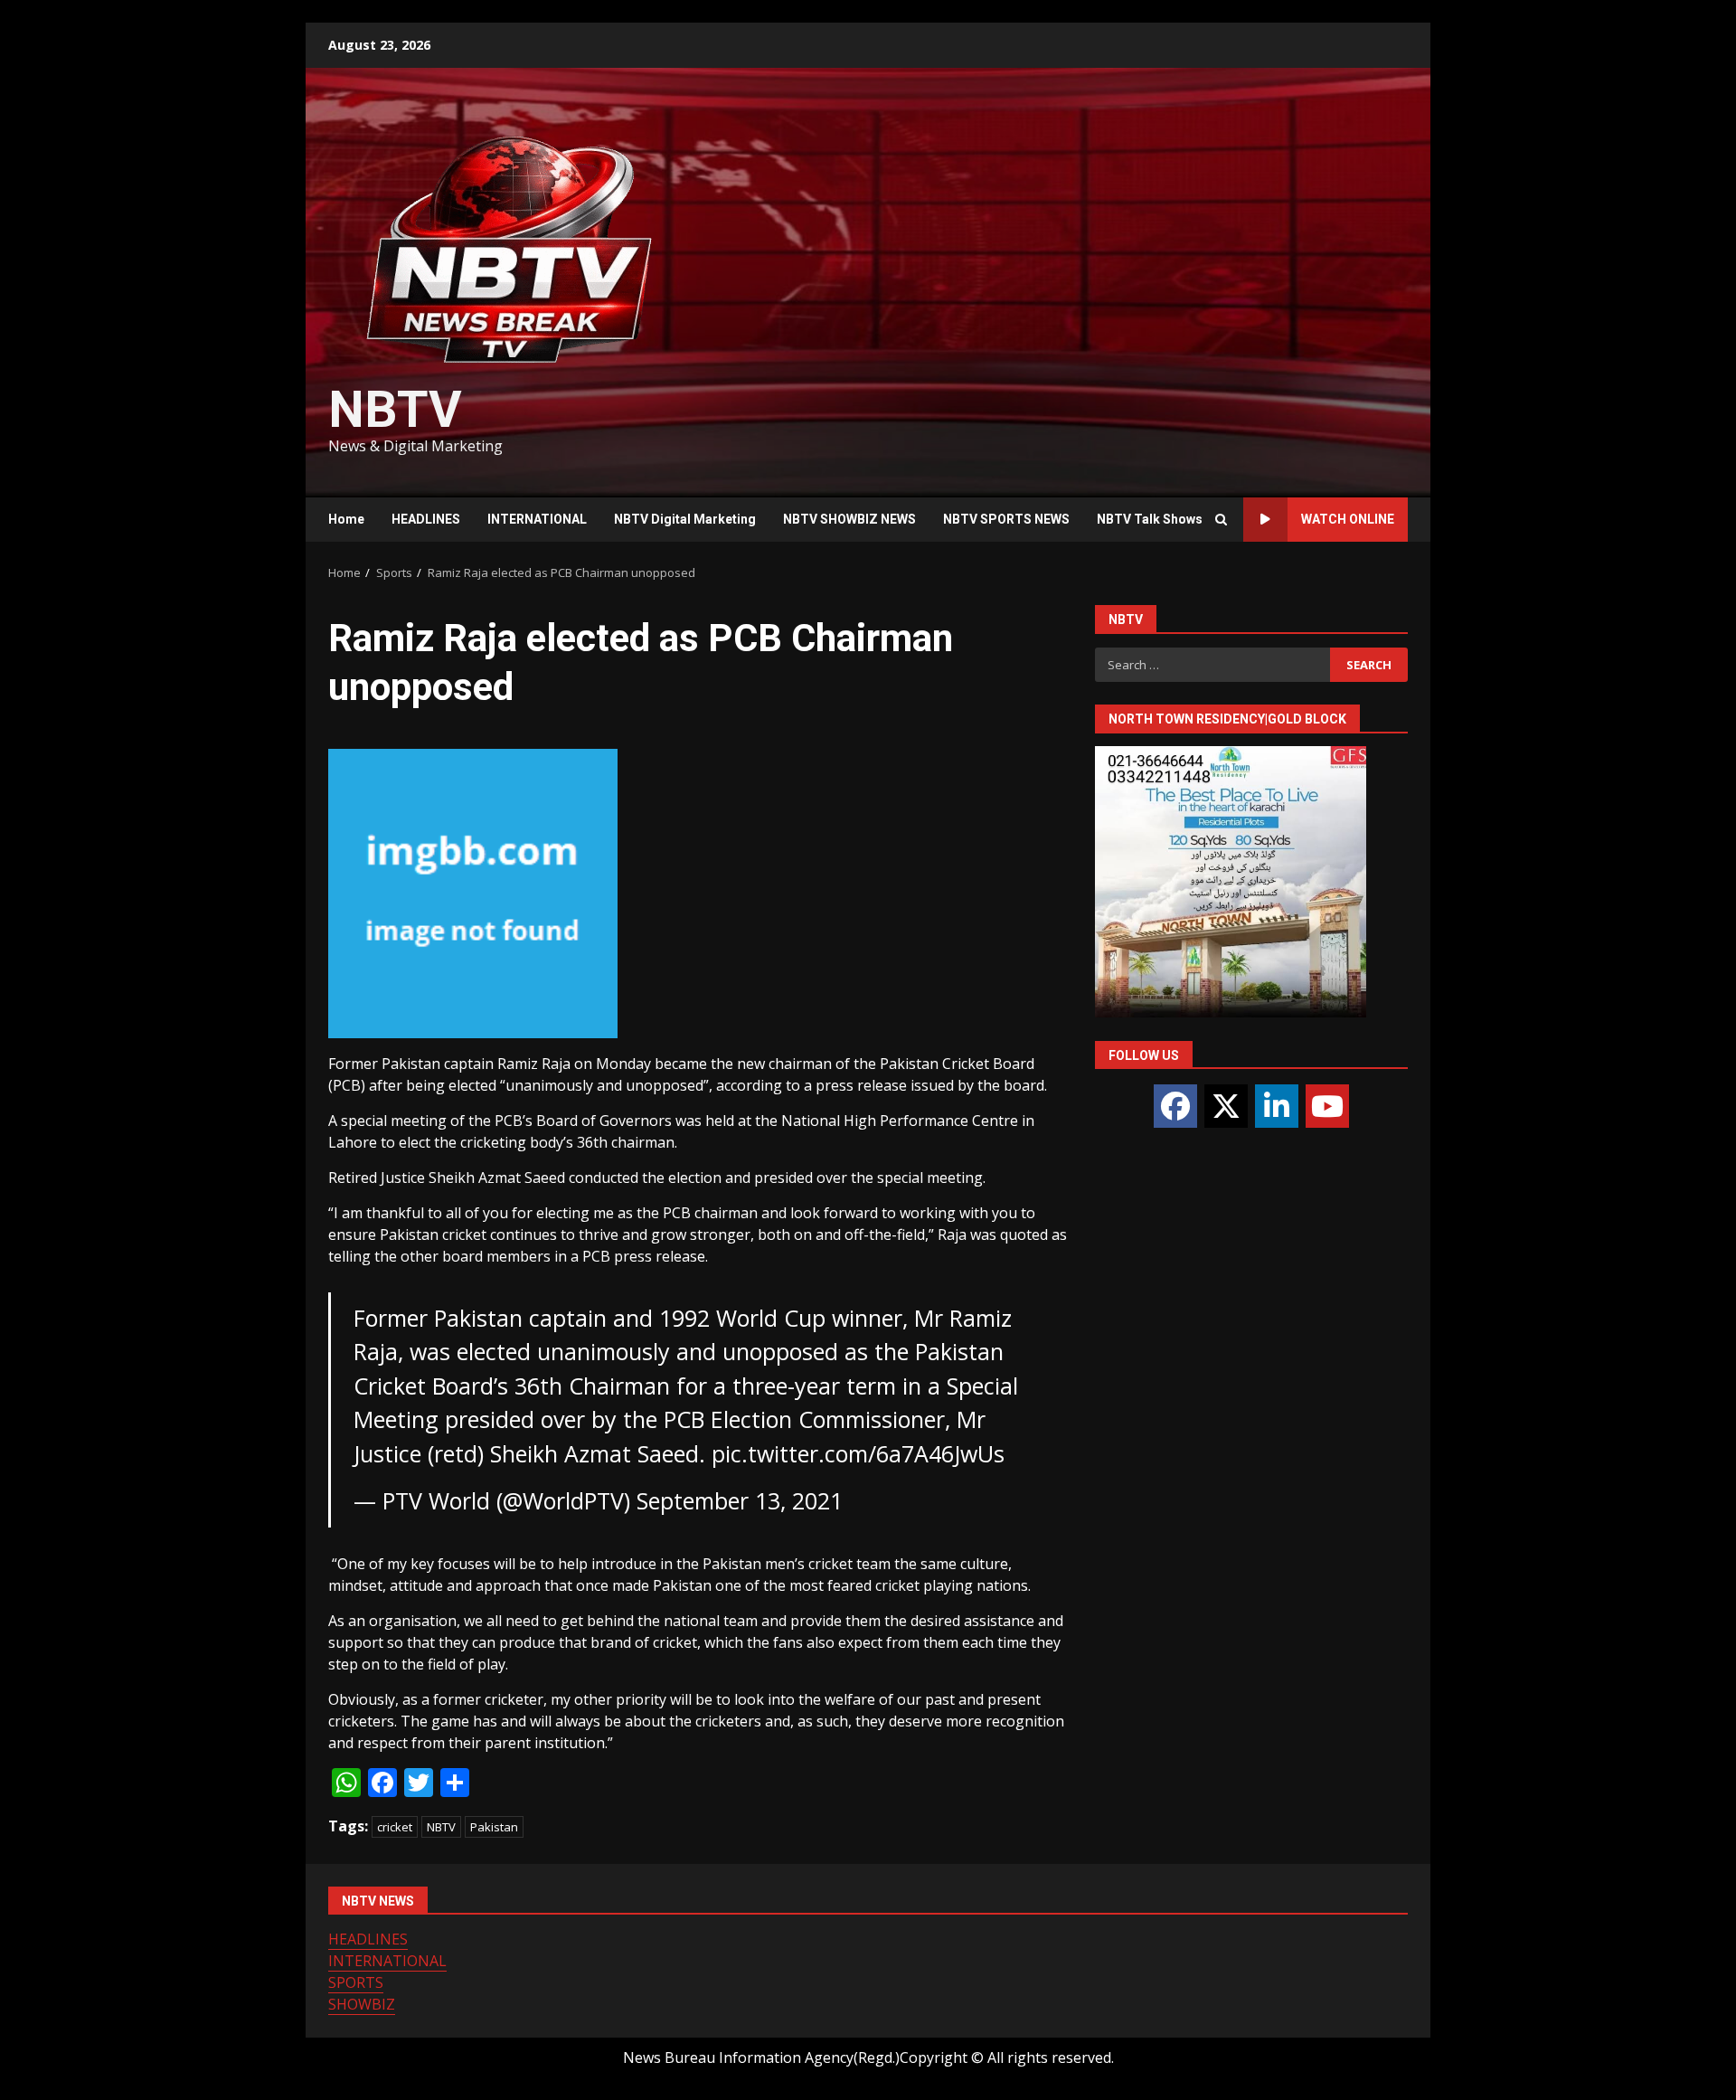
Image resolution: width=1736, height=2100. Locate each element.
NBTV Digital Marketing (685, 519)
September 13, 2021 (740, 1500)
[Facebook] (1175, 1106)
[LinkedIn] (1277, 1106)
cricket (395, 1827)
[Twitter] (1226, 1106)
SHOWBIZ (362, 2004)
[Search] (1221, 520)
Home (346, 519)
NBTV (395, 410)
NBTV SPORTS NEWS (1006, 519)
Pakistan (494, 1827)
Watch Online (1348, 519)
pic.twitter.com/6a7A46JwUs (858, 1453)
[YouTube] (1327, 1106)
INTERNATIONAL (537, 519)
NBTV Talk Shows (1150, 519)
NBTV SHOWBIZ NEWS (849, 519)
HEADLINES (426, 519)
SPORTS (356, 1982)
